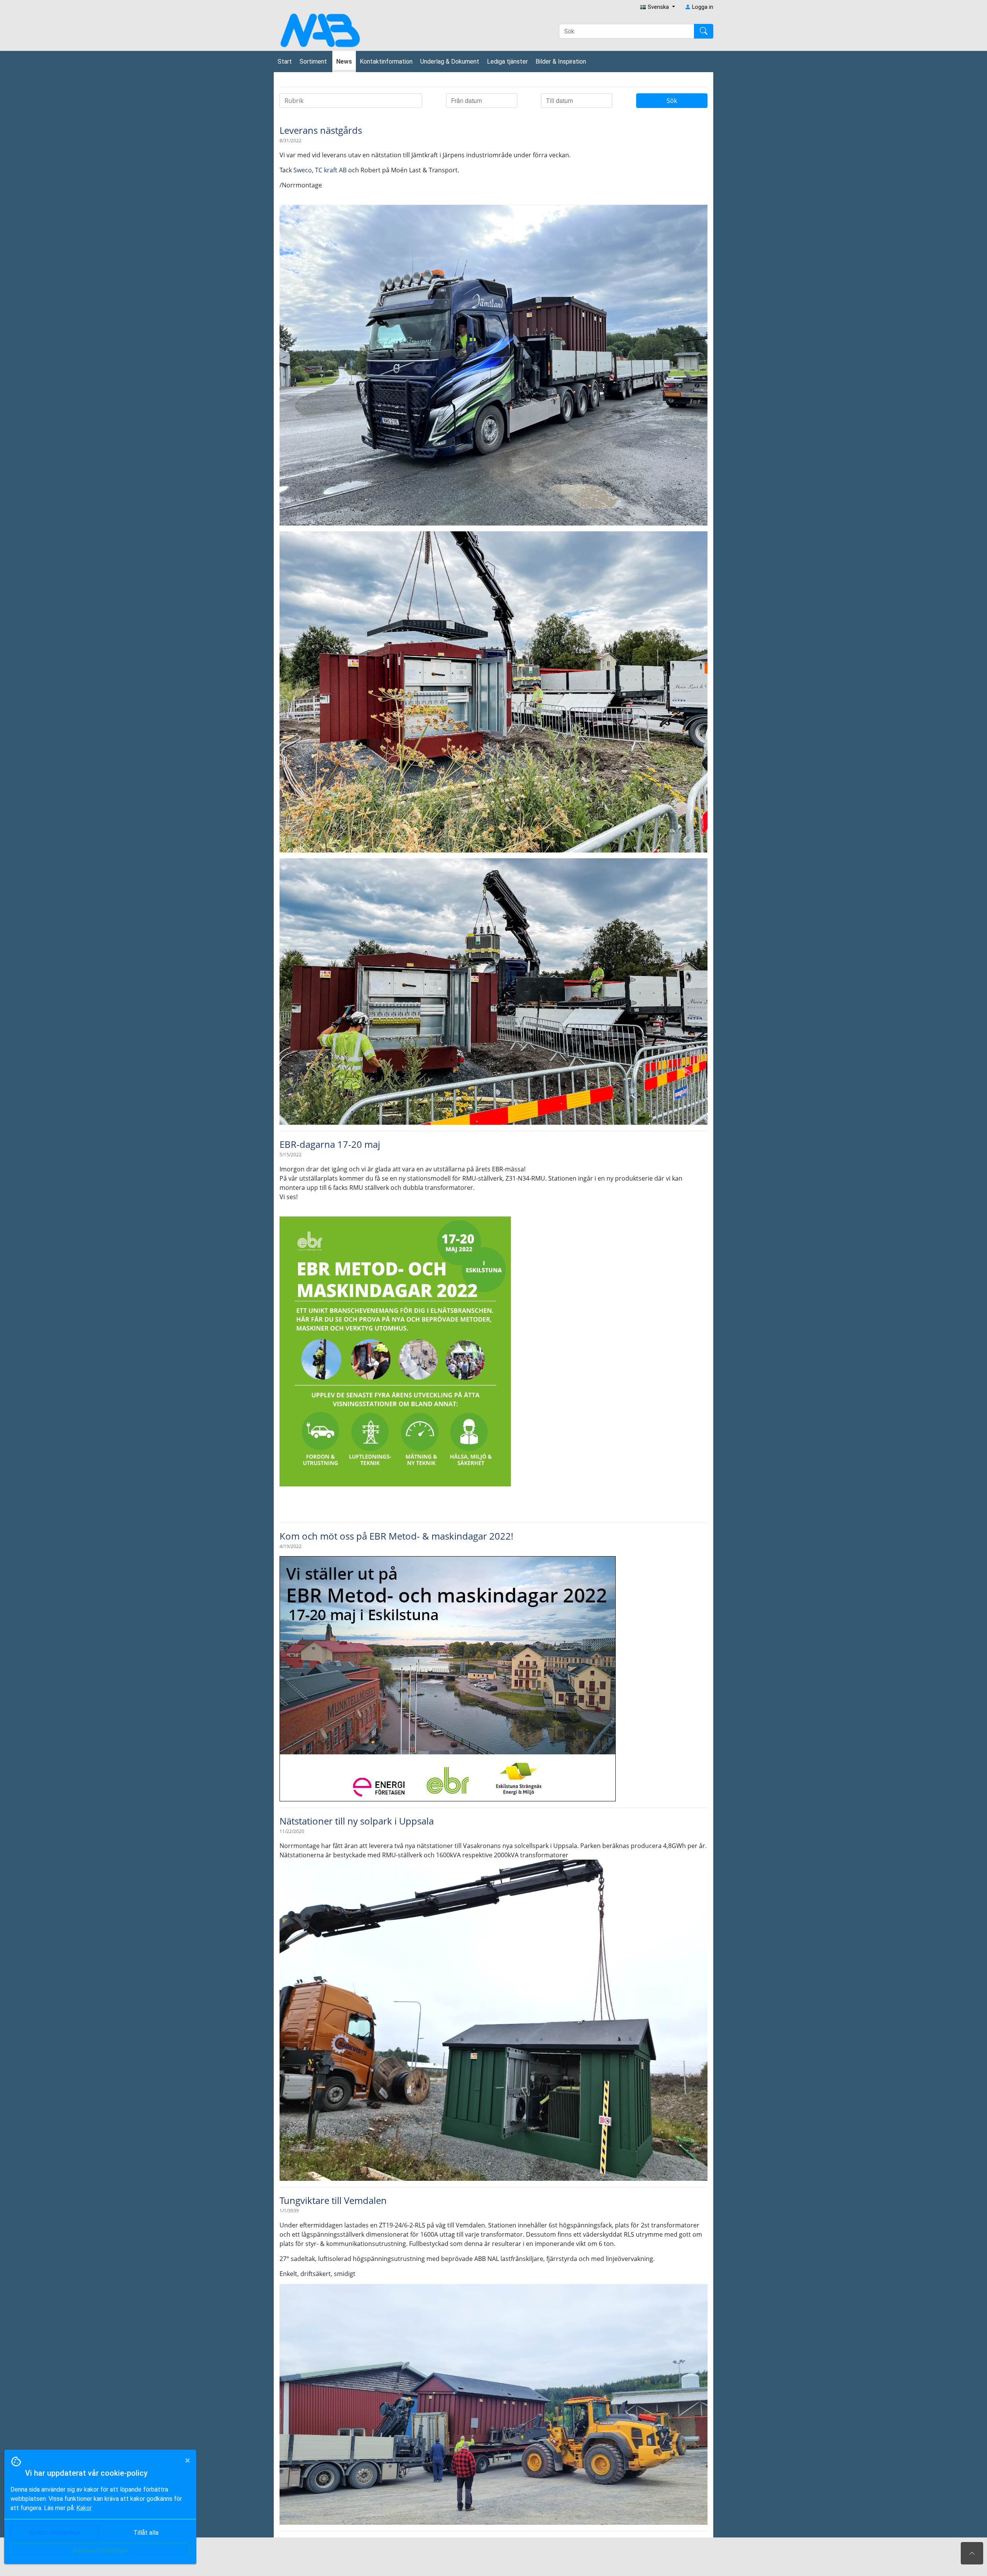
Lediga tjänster (507, 61)
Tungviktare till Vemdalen (333, 2200)
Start (285, 61)
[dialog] (98, 2513)
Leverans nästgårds (321, 130)
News (344, 61)
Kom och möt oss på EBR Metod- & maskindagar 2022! (396, 1536)
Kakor (84, 2508)
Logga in (702, 7)
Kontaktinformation (386, 61)
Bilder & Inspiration (561, 61)
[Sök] (704, 31)
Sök (672, 101)
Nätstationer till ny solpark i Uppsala (357, 1821)
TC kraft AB (331, 170)
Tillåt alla (146, 2533)
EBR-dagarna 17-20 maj (330, 1144)
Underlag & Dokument (450, 61)
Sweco (303, 170)
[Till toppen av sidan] (972, 2553)
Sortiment (314, 61)
